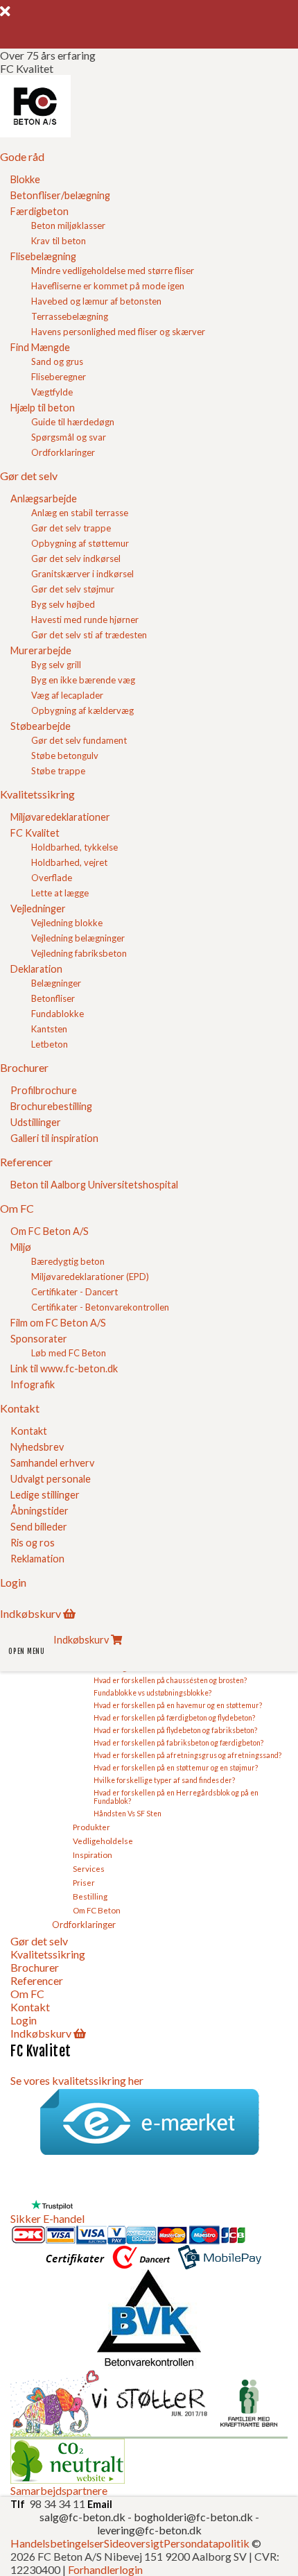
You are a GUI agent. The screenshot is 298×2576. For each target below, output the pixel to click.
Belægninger (56, 983)
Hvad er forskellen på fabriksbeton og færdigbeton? (178, 1743)
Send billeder (39, 1527)
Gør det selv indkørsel (76, 558)
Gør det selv (39, 1941)
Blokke (25, 179)
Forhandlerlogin (105, 2569)
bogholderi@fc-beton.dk (193, 2517)
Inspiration (93, 1854)
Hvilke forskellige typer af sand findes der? (164, 1780)
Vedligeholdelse (103, 1841)
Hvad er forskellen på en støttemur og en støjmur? (176, 1768)
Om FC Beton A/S (50, 1231)
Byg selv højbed (63, 604)
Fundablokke (58, 1014)
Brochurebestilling (51, 1106)
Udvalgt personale (51, 1479)
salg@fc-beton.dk (84, 2517)
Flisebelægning (43, 256)
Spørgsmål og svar (69, 437)
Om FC (27, 1994)
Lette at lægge (60, 893)
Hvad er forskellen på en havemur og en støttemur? (178, 1705)
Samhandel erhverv (52, 1463)
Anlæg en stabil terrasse (80, 513)
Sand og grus (57, 361)
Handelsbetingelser (57, 2543)
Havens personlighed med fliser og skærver (118, 332)
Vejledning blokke (67, 923)
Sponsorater (39, 1339)
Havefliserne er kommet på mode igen (108, 286)
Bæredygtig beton (68, 1261)
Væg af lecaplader (67, 695)
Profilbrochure (44, 1090)
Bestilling (90, 1896)
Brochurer (35, 1967)
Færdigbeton (40, 211)
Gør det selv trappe (71, 528)
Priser (84, 1882)
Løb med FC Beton (69, 1353)
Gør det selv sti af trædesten (89, 635)
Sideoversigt (134, 2543)
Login (24, 2020)
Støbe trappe (58, 771)
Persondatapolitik (207, 2543)
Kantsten (49, 1029)
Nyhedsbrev (37, 1447)
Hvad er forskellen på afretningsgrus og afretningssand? (187, 1755)
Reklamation (37, 1559)
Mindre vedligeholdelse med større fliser (113, 271)
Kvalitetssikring (48, 1954)
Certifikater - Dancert (74, 1292)
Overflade (52, 878)
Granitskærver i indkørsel (82, 574)
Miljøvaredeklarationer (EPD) (90, 1277)
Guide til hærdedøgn (73, 422)
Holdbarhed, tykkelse (74, 847)
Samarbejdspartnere (59, 2490)
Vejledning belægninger (78, 938)
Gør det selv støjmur (73, 589)
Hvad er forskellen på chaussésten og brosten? (170, 1680)
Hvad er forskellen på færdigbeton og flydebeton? (174, 1718)
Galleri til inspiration (54, 1138)
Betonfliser (53, 998)
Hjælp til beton (43, 408)
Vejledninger (38, 909)
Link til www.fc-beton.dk (64, 1368)
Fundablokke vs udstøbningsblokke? (152, 1693)
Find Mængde (40, 347)
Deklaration (36, 969)
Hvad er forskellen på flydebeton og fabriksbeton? (175, 1730)
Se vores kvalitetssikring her (77, 2080)
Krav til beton (59, 241)
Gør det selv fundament (79, 740)
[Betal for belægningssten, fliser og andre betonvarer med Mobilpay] (220, 2263)
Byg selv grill (56, 665)
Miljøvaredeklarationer (60, 817)
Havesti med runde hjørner (85, 620)
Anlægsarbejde (44, 498)
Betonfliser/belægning (60, 195)
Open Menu (27, 1651)
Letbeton (50, 1044)
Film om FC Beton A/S (58, 1323)
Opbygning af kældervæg (82, 710)
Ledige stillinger (45, 1495)
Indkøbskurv (41, 2033)
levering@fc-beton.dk (149, 2530)
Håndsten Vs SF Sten (128, 1814)
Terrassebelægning (70, 316)
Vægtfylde (52, 392)
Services (89, 1868)
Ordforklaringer (63, 452)
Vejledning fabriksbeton (79, 953)
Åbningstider (40, 1511)
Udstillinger (36, 1122)
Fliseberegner (59, 377)
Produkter (91, 1827)
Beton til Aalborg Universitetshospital (94, 1185)
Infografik (33, 1384)
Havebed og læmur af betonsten (96, 301)
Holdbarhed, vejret (69, 862)
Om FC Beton (97, 1910)
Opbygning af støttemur (80, 543)
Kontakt (29, 1431)
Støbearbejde (41, 726)
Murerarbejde (41, 650)
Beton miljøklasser (68, 225)
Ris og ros (33, 1543)
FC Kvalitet (35, 833)
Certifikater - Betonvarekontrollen (100, 1307)
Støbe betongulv (65, 756)
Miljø (21, 1247)
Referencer (37, 1980)
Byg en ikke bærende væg (83, 680)
